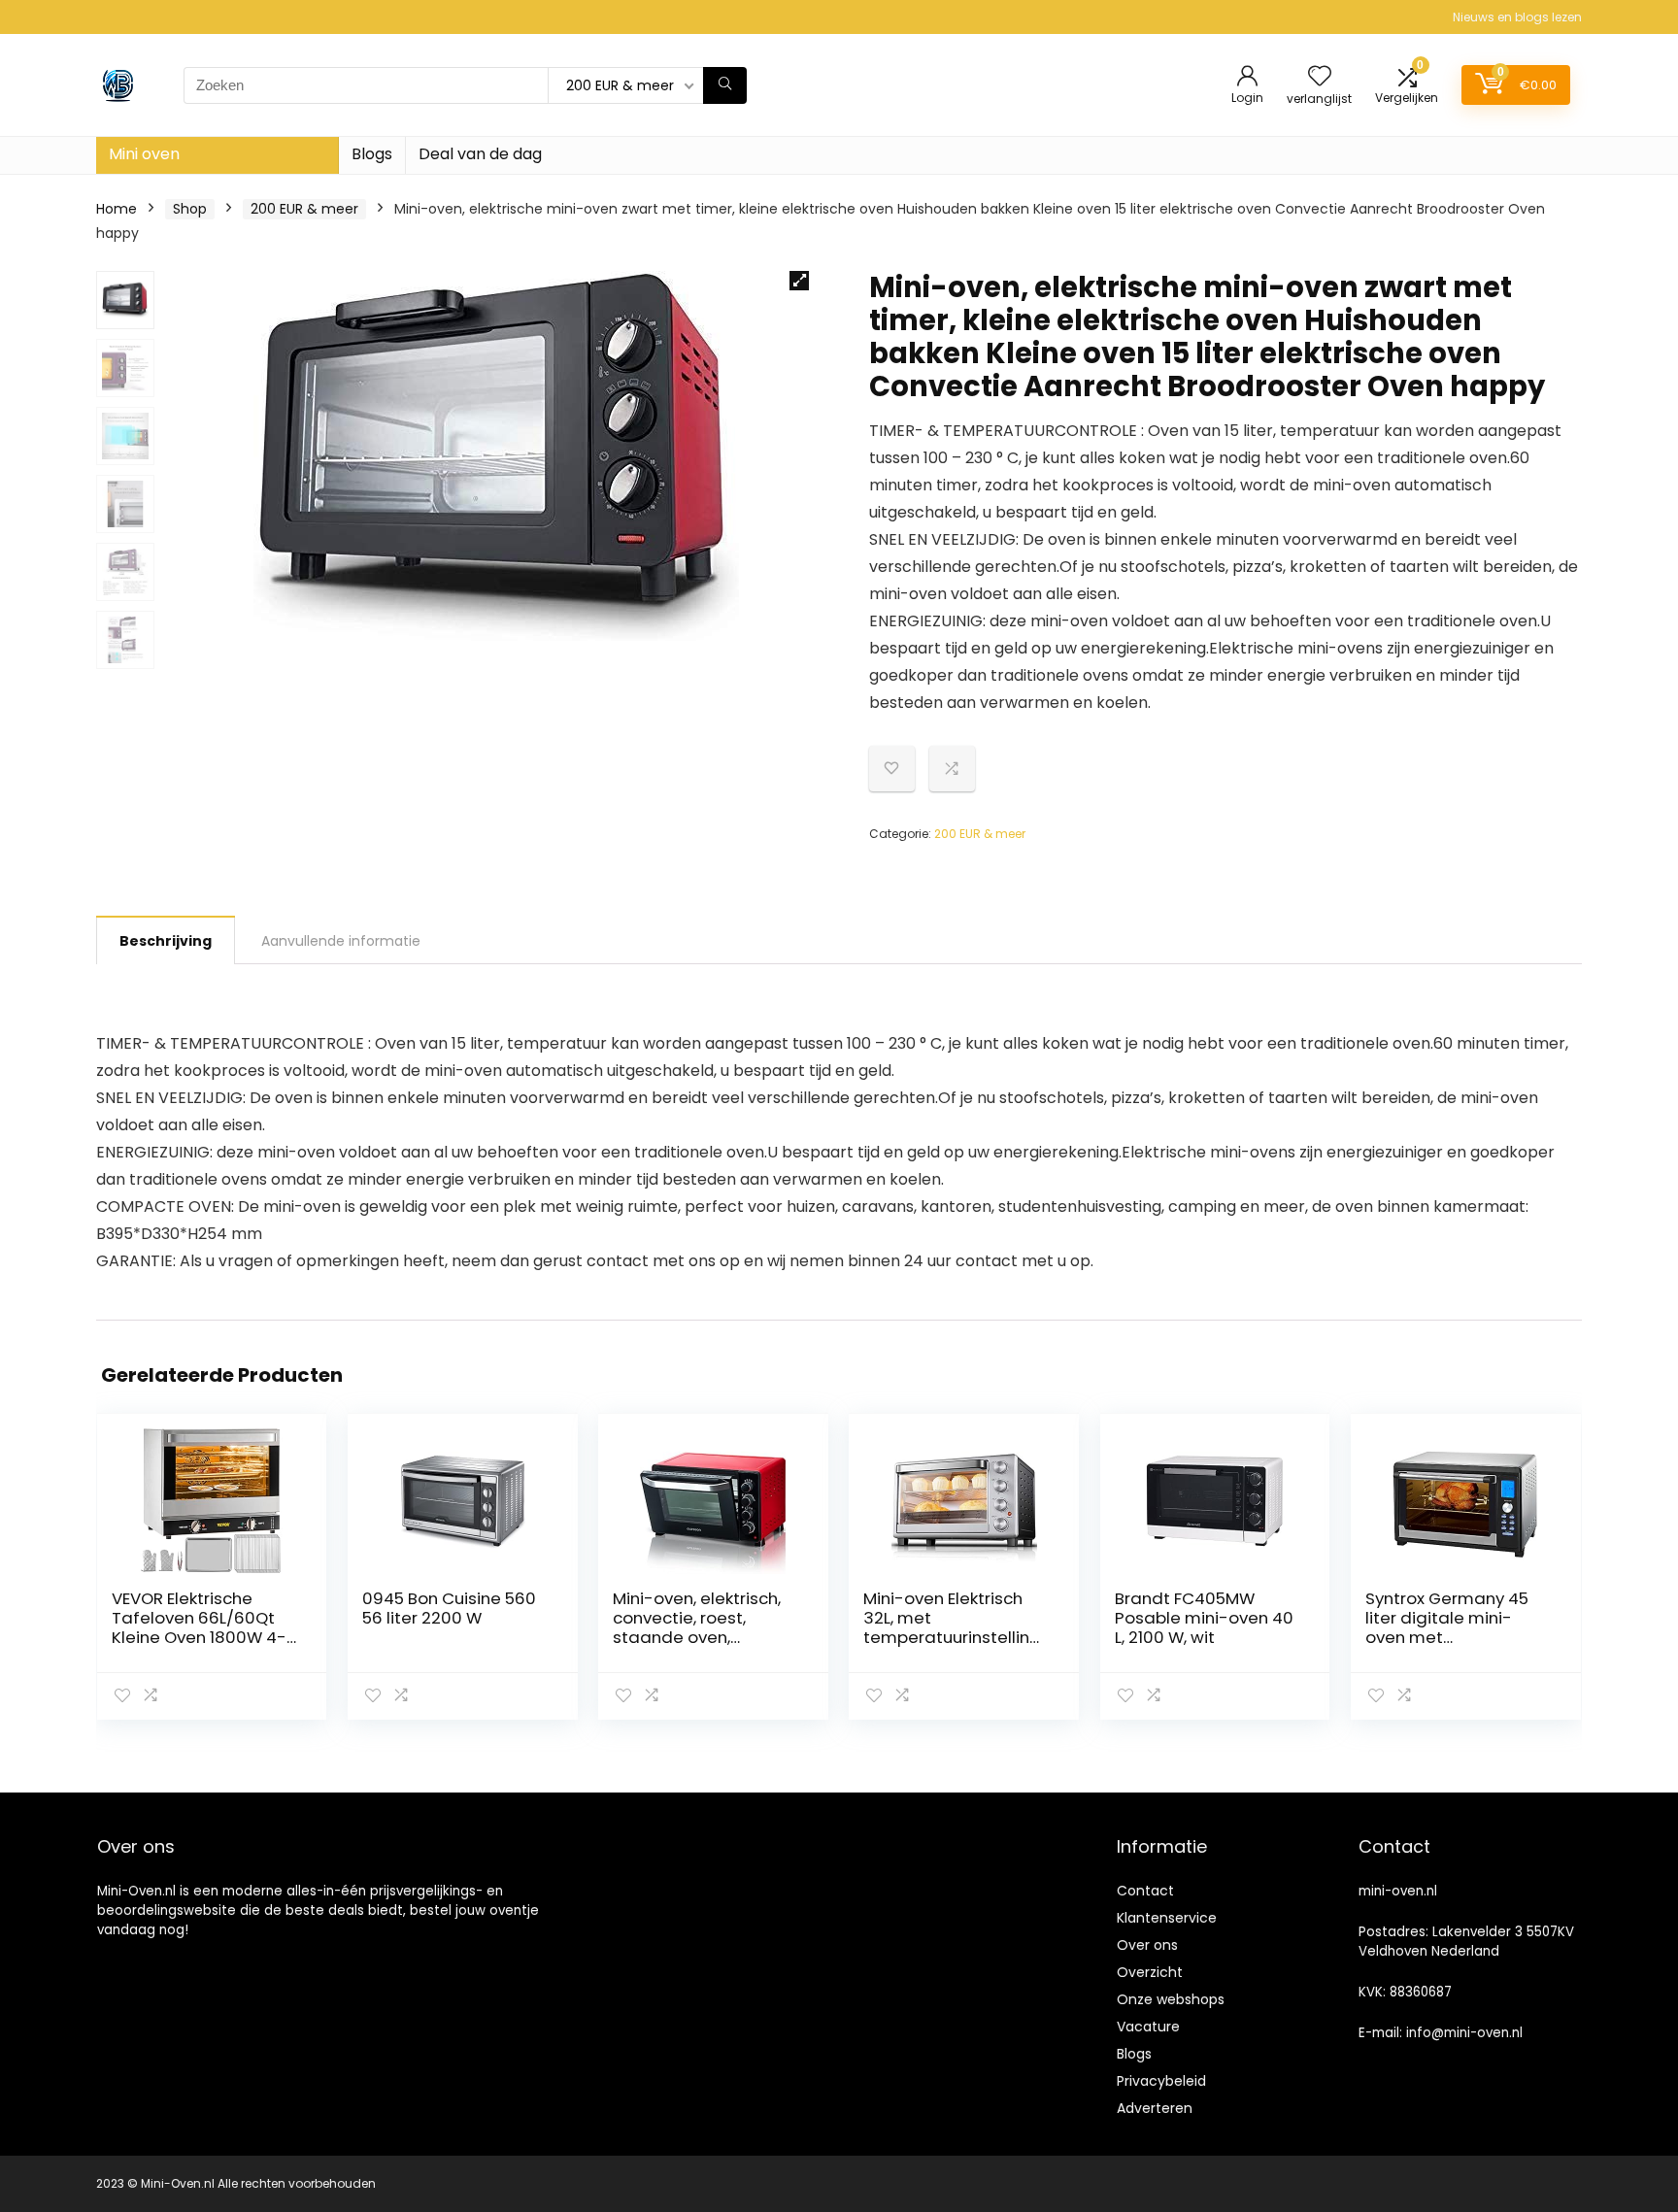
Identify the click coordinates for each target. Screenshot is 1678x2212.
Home (117, 209)
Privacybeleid (1161, 2081)
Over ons (1147, 1945)
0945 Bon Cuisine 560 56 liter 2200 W (449, 1608)
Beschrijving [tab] (166, 941)
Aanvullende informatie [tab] (341, 941)
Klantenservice (1167, 1918)
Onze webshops (1171, 1999)
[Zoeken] (725, 85)
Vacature (1148, 2027)
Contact (1145, 1891)
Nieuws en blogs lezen (1517, 17)
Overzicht (1150, 1972)
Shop (190, 209)
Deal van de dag (480, 154)
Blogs (372, 154)
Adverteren (1155, 2108)
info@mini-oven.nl (1464, 2033)
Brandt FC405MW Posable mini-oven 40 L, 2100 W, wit (1204, 1618)
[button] (799, 281)
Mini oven (144, 154)
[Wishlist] (1320, 77)
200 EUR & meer (304, 209)
